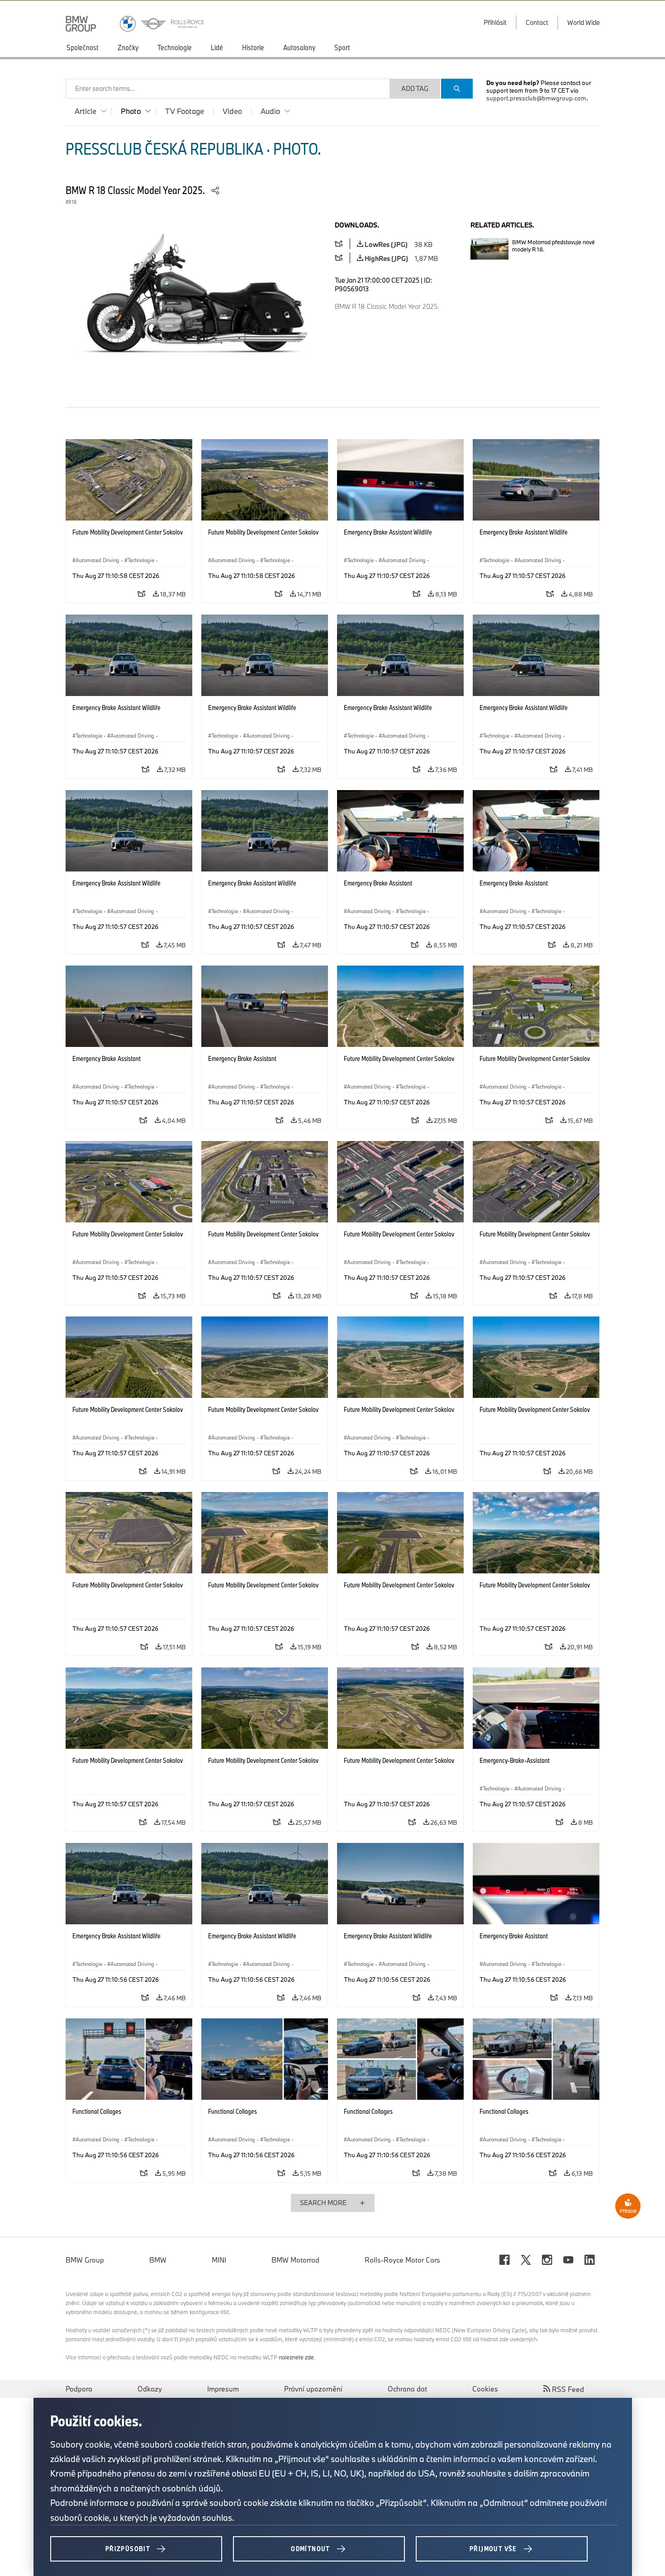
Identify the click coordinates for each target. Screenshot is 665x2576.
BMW (158, 2260)
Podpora (79, 2389)
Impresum (223, 2389)
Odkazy (150, 2389)
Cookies (485, 2389)
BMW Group (85, 2260)
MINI (219, 2260)
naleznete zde (296, 2357)
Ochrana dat (407, 2389)
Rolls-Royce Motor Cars (402, 2260)
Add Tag (415, 88)
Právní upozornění (313, 2389)
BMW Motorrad (295, 2260)
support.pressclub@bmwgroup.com (536, 98)
